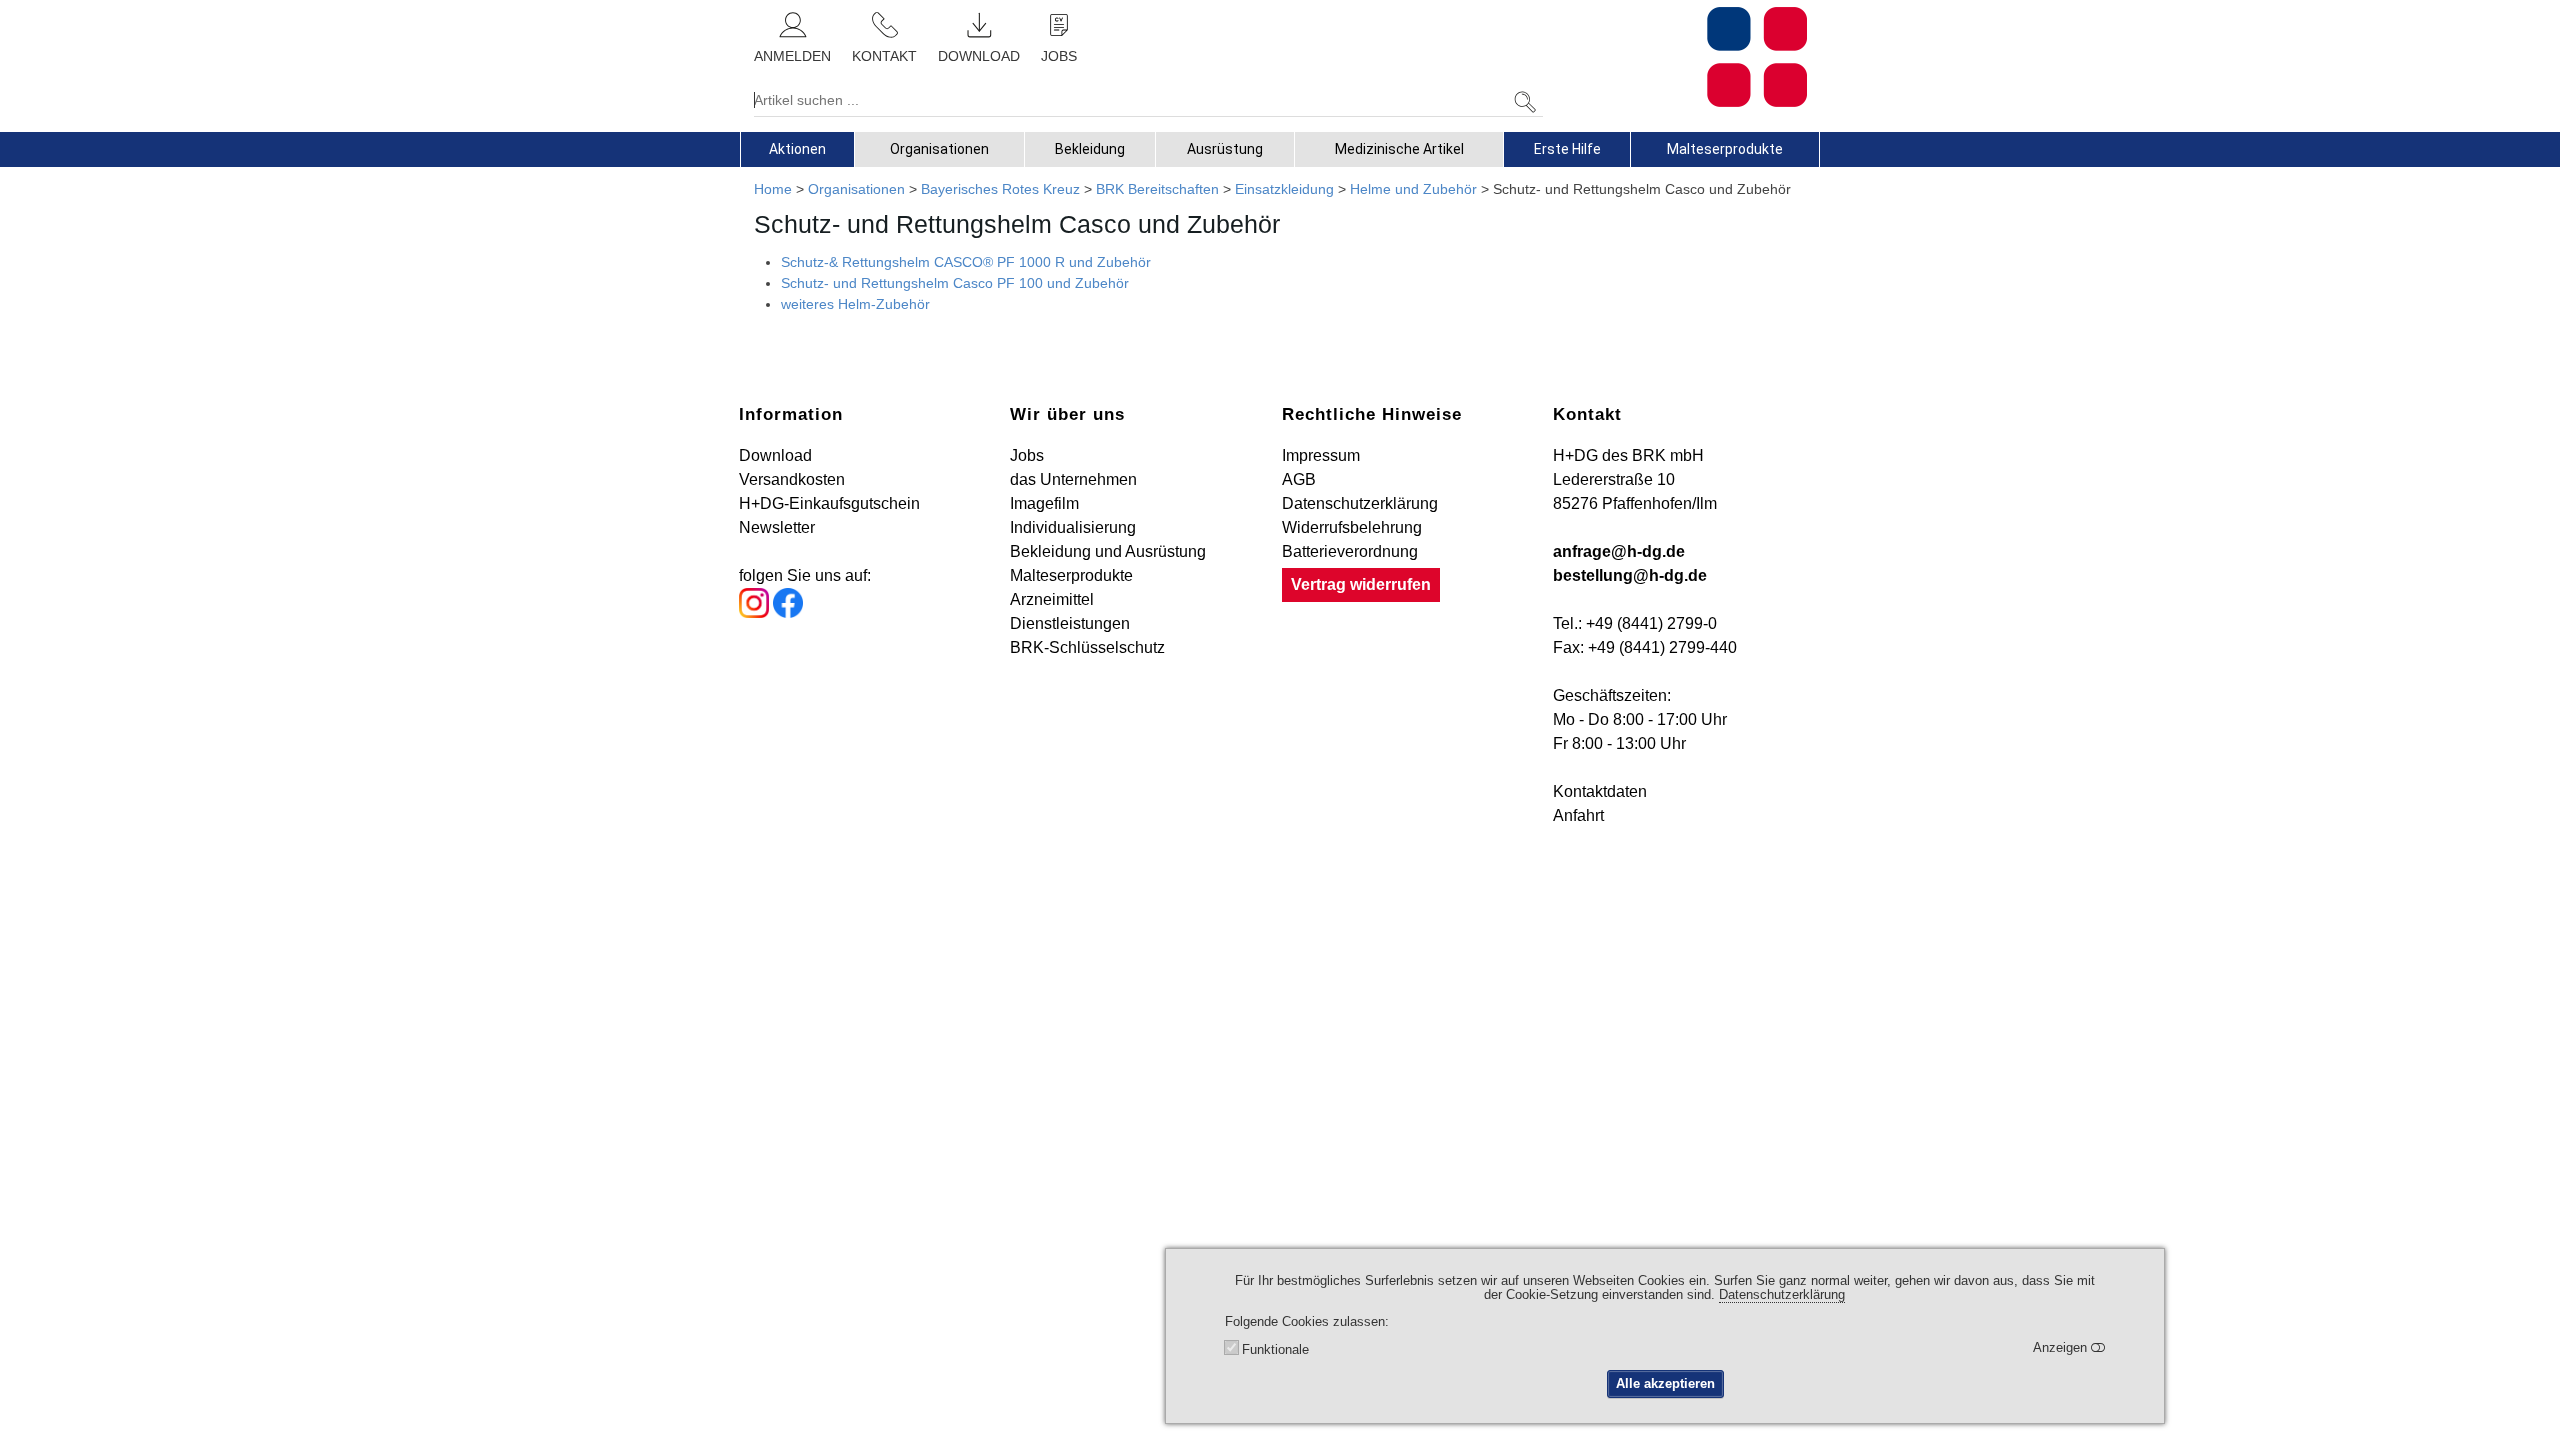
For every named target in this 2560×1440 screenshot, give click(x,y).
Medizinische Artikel (1399, 149)
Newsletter (777, 527)
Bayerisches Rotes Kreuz (1000, 189)
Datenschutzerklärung (1360, 503)
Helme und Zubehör (1413, 189)
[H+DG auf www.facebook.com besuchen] (788, 612)
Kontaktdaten (1600, 791)
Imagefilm (1044, 503)
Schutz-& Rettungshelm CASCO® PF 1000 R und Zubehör (966, 262)
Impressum (1321, 455)
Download (775, 455)
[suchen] (1525, 102)
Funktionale (1275, 1350)
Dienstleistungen (1070, 623)
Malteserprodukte (1725, 149)
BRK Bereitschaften (1157, 189)
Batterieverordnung (1350, 551)
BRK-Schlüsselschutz (1087, 647)
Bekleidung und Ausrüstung (1108, 551)
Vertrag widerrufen (1361, 584)
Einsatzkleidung (1284, 189)
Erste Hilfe (1567, 149)
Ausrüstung (1225, 149)
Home (773, 189)
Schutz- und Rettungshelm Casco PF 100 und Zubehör (955, 283)
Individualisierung (1073, 527)
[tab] (797, 149)
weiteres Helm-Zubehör (855, 304)
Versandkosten (792, 479)
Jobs (1027, 455)
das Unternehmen (1073, 479)
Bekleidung (1090, 149)
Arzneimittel (1052, 599)
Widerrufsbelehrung (1352, 527)
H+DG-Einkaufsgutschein (829, 503)
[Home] (1682, 57)
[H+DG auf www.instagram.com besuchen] (754, 612)
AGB (1299, 479)
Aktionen (797, 149)
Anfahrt (1578, 815)
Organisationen (939, 149)
